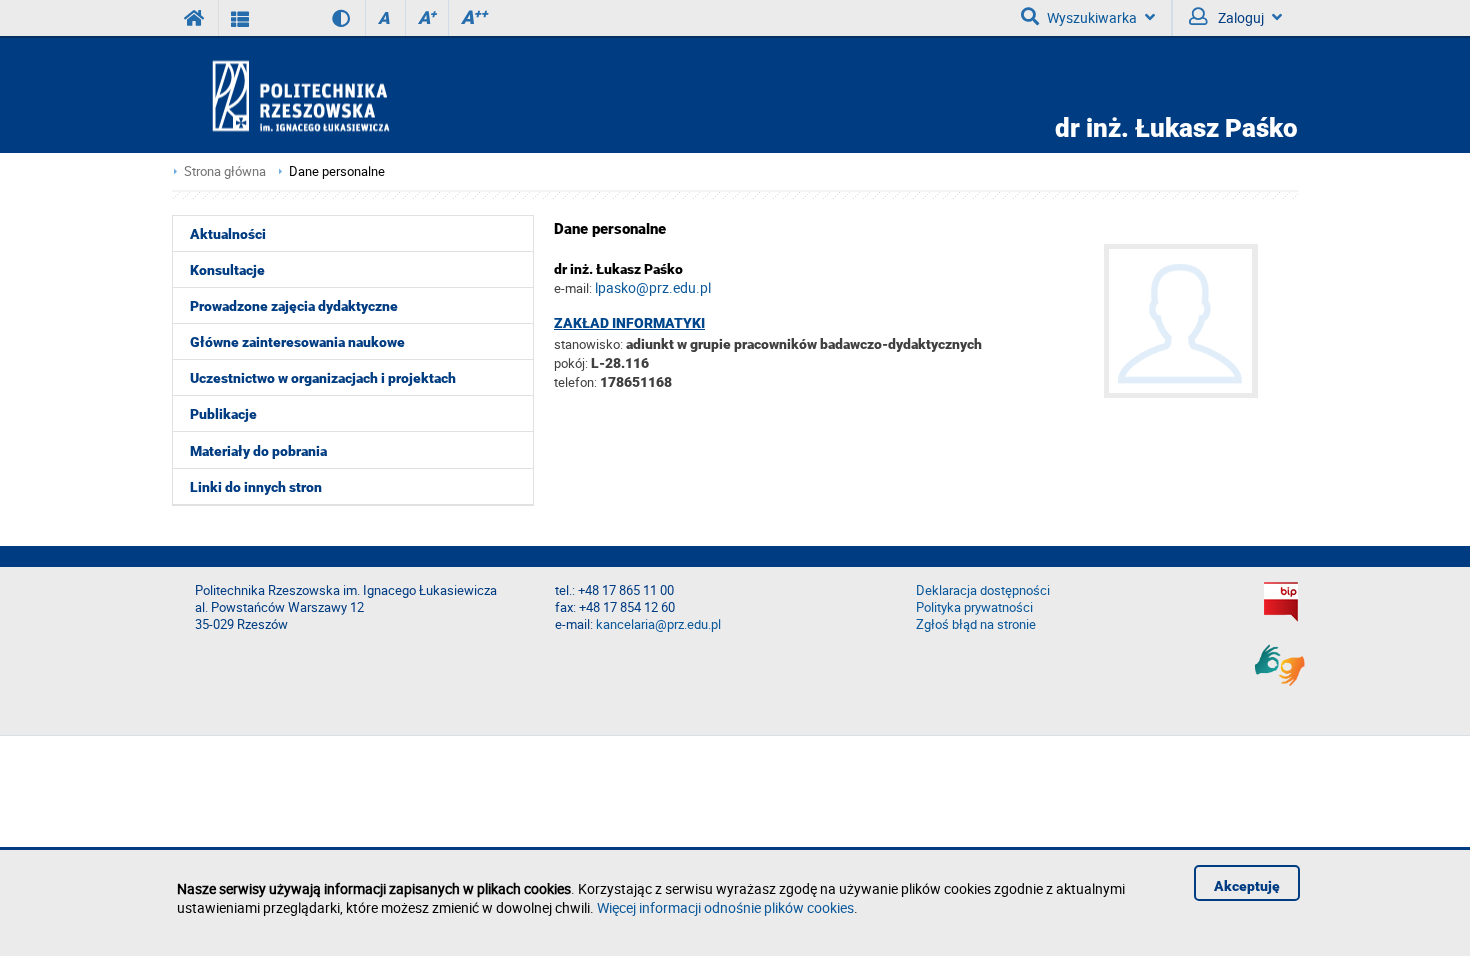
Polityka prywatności (974, 607)
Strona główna (225, 171)
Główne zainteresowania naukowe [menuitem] (297, 342)
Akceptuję (1247, 886)
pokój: (572, 363)
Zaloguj (1239, 17)
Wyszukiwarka (1092, 17)
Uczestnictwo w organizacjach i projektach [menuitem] (323, 378)
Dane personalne (337, 171)
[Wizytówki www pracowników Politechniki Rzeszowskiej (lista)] (240, 18)
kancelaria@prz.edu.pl (658, 624)
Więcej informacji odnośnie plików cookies (725, 907)
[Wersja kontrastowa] (326, 18)
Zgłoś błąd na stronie (976, 624)
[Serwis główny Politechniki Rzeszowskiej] (195, 18)
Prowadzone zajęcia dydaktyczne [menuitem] (294, 306)
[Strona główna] (358, 95)
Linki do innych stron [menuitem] (256, 487)
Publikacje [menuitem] (223, 414)
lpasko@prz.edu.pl (653, 287)
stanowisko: (588, 344)
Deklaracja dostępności (983, 590)
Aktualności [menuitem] (228, 234)
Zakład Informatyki (629, 323)
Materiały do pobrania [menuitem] (258, 451)
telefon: (575, 382)
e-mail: (573, 288)
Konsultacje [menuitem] (227, 270)
